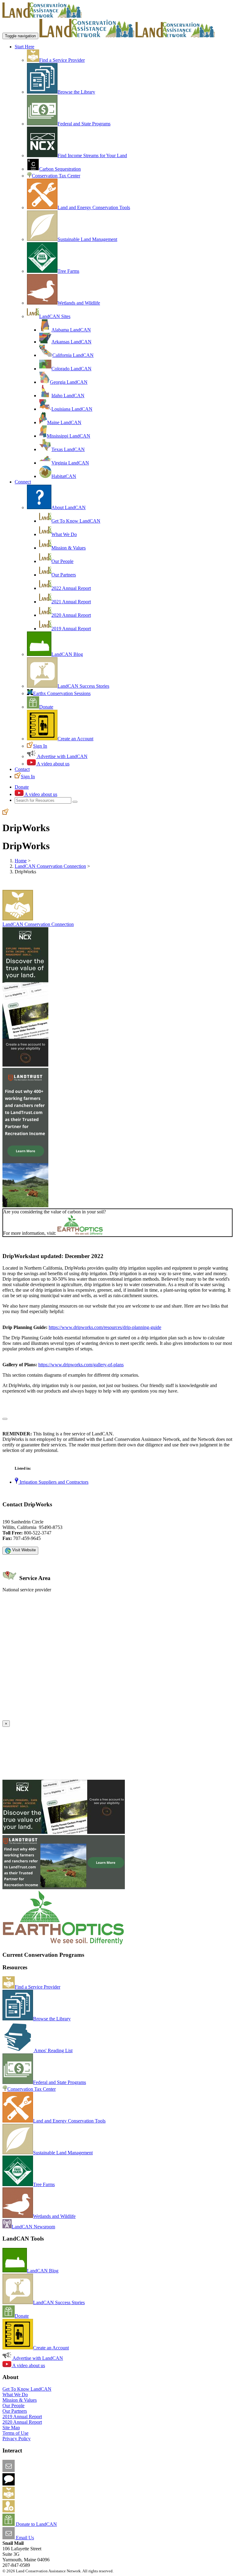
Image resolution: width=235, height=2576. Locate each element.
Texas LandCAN (68, 449)
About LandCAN (69, 507)
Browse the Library (76, 92)
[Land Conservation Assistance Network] (87, 36)
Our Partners (64, 575)
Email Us (24, 2538)
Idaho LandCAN (68, 396)
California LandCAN (73, 355)
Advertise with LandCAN (62, 756)
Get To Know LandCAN (76, 521)
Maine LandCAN (64, 422)
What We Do (64, 534)
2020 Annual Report (71, 615)
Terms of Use (15, 2433)
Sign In (40, 746)
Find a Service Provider (62, 60)
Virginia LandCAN (70, 463)
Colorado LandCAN (71, 369)
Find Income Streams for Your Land (92, 155)
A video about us (53, 764)
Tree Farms (68, 271)
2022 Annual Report (71, 588)
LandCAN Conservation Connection (50, 866)
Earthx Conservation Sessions (62, 693)
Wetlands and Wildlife (79, 303)
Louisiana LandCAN (72, 409)
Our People (62, 561)
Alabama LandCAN (71, 330)
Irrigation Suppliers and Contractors (53, 1482)
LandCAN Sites (55, 316)
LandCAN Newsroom (33, 2227)
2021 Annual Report (71, 602)
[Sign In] (6, 813)
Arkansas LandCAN (71, 342)
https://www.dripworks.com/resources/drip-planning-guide (105, 1327)
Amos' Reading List (53, 2050)
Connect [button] (23, 482)
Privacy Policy (17, 2439)
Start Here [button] (24, 47)
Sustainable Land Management (87, 239)
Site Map (11, 2428)
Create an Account (75, 739)
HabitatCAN (64, 476)
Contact (22, 769)
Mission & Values (69, 548)
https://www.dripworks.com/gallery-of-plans (81, 1365)
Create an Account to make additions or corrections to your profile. (67, 1717)
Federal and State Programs (84, 124)
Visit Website (23, 1550)
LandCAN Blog (67, 654)
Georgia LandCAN (69, 382)
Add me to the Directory (38, 2497)
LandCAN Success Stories (83, 686)
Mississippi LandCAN (69, 436)
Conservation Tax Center (56, 176)
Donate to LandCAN (36, 2524)
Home (21, 861)
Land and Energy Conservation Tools (94, 207)
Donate (46, 707)
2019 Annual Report (71, 629)
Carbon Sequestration (60, 169)
